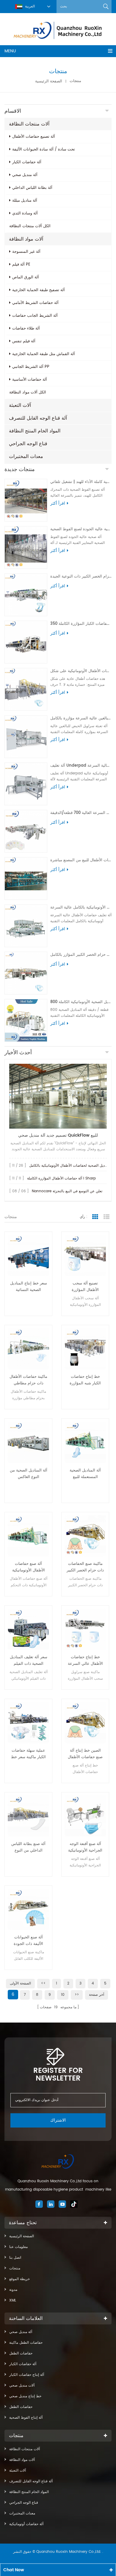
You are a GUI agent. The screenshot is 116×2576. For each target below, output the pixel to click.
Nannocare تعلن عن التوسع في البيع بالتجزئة (67, 1191)
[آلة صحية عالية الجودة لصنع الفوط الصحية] (26, 547)
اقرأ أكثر (58, 503)
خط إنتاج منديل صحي (25, 2396)
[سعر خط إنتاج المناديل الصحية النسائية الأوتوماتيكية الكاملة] (28, 1255)
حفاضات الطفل (21, 2353)
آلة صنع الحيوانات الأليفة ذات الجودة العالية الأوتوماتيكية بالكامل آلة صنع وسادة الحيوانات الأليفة (28, 1941)
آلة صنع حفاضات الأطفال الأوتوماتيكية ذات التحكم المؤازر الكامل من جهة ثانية (29, 1567)
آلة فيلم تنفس (24, 341)
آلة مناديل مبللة (25, 201)
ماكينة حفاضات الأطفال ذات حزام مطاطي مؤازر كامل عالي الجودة (28, 1380)
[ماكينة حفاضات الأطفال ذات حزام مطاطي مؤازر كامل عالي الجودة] (28, 1349)
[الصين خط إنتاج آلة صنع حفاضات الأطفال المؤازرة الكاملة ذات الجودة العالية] (85, 1723)
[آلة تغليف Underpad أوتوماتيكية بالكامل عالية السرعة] (26, 784)
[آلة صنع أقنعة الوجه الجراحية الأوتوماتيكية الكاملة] (85, 1816)
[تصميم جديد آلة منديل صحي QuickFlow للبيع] (58, 1096)
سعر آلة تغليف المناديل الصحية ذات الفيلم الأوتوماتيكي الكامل (29, 1661)
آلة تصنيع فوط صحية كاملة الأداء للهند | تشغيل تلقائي (81, 482)
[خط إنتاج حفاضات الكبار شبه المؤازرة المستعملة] (85, 1349)
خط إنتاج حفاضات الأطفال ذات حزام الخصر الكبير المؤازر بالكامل (81, 955)
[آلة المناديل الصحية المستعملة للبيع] (85, 1442)
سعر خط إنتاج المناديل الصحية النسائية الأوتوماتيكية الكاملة (29, 1287)
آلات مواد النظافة (26, 239)
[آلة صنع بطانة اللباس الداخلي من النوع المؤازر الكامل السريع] (28, 1816)
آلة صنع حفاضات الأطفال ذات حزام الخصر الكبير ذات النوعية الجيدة (81, 576)
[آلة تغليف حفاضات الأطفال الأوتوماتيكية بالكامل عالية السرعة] (26, 926)
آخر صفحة (97, 1995)
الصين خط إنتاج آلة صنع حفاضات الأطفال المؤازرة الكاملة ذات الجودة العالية (85, 1754)
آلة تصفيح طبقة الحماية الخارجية (39, 290)
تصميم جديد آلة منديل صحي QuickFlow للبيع (58, 1135)
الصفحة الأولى (20, 1983)
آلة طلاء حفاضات (26, 328)
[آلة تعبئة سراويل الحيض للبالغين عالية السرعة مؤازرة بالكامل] (26, 737)
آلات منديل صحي (22, 2386)
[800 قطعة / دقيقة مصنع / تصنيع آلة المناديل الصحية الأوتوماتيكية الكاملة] (26, 1020)
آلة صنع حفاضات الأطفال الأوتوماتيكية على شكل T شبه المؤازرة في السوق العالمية (81, 671)
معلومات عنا (18, 2247)
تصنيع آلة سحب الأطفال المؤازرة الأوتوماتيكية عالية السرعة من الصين (85, 1287)
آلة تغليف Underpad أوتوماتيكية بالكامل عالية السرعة (81, 766)
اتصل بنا (15, 2258)
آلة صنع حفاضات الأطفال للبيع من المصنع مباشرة (81, 860)
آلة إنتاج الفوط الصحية (26, 2418)
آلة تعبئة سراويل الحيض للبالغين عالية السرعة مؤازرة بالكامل (81, 718)
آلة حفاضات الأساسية (30, 380)
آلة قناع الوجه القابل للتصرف (38, 418)
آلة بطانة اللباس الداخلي (32, 188)
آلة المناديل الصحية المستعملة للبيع (85, 1474)
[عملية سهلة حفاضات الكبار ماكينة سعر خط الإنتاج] (28, 1723)
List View (106, 1217)
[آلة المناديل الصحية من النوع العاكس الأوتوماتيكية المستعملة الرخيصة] (28, 1442)
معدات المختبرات (26, 456)
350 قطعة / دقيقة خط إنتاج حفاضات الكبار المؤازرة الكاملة (81, 624)
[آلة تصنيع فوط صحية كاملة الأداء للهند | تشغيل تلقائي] (26, 500)
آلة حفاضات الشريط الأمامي (35, 303)
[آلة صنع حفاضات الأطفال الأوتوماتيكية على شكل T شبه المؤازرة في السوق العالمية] (26, 689)
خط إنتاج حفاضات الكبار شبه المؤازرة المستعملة (85, 1380)
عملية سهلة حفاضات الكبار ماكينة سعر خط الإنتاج (28, 1754)
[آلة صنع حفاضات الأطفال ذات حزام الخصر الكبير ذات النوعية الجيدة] (26, 595)
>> (77, 1995)
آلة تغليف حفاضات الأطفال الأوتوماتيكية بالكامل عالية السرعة (81, 907)
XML (13, 2300)
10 (63, 1995)
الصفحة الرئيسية (49, 81)
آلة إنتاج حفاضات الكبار (27, 2375)
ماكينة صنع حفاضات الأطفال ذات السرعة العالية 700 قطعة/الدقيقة (81, 813)
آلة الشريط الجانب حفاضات (35, 316)
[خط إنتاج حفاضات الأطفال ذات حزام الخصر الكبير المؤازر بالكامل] (26, 973)
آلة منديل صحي (25, 175)
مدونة (13, 2290)
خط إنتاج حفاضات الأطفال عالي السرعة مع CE (85, 1661)
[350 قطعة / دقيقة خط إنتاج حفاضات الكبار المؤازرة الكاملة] (26, 642)
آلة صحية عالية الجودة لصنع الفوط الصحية (81, 529)
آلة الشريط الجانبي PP (31, 367)
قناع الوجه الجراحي (28, 444)
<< (43, 1983)
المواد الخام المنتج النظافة (35, 431)
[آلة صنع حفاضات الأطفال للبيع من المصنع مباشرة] (26, 878)
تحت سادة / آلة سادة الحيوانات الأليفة (44, 149)
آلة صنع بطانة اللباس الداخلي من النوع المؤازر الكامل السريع (28, 1847)
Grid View (95, 1217)
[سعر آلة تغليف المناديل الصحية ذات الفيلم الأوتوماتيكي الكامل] (28, 1629)
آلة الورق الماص (26, 277)
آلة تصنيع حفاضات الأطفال (34, 137)
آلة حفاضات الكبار (27, 162)
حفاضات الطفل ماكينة (26, 2343)
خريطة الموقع (19, 2279)
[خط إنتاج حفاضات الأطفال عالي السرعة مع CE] (85, 1629)
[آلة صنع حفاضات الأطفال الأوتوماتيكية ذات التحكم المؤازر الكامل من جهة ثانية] (28, 1536)
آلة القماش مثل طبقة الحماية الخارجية (44, 354)
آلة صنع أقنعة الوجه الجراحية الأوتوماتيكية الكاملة (85, 1847)
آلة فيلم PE (21, 265)
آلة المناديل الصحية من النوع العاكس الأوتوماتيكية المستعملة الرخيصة (29, 1474)
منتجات (15, 2268)
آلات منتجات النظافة (29, 124)
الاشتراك (58, 2120)
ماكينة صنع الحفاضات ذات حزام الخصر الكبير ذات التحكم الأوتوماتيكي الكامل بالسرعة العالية (85, 1567)
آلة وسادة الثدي (25, 213)
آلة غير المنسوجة (26, 252)
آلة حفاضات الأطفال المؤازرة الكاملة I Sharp (61, 1178)
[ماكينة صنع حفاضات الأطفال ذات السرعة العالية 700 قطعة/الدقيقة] (26, 831)
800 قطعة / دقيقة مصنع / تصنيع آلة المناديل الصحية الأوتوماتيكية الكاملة (81, 1002)
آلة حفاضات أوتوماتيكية (26, 2524)
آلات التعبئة (20, 405)
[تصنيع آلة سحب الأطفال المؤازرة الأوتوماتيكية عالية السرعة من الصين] (85, 1255)
